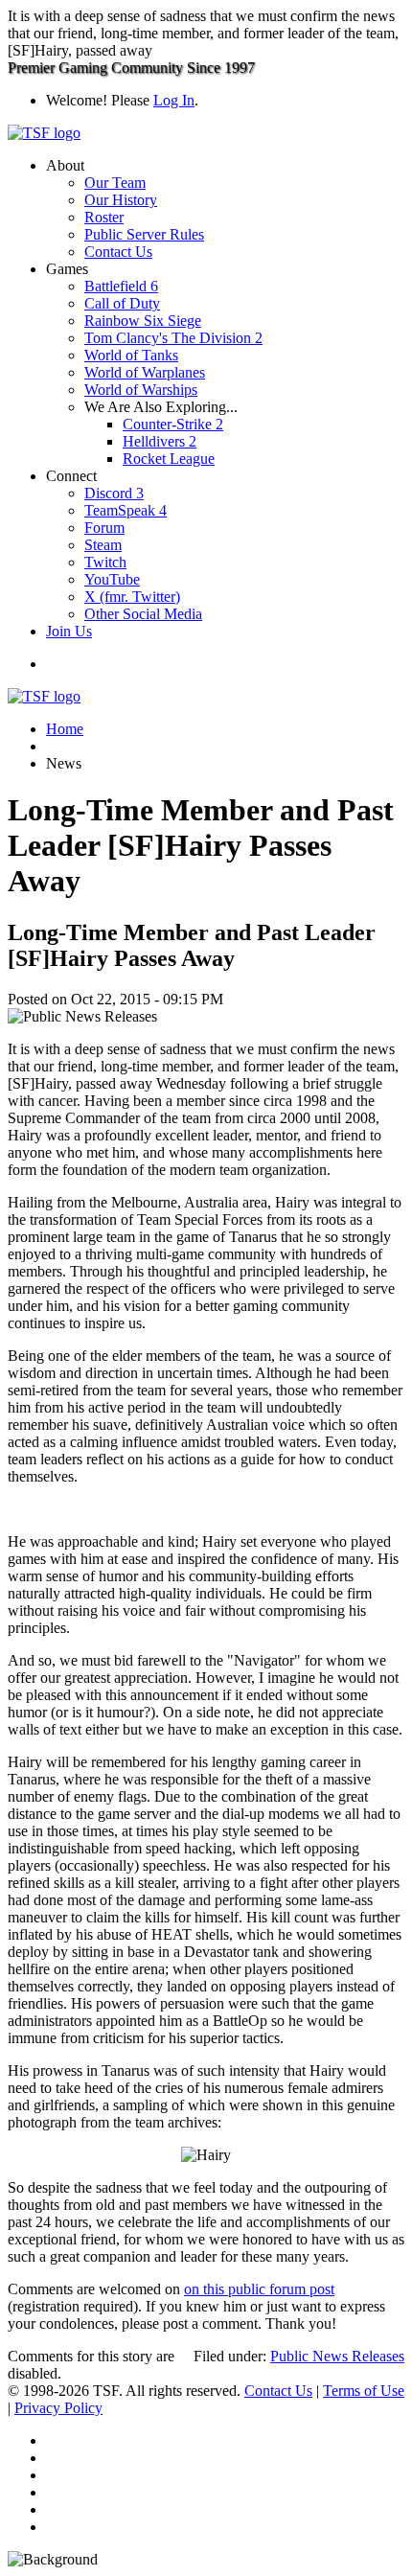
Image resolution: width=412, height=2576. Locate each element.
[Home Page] (44, 133)
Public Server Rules (144, 234)
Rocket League (169, 459)
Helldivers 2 (160, 441)
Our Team (115, 183)
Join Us (69, 631)
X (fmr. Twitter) (132, 597)
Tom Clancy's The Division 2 (173, 338)
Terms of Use (364, 2391)
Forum (104, 528)
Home (65, 729)
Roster (104, 217)
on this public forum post (259, 2289)
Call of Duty (122, 303)
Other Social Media (143, 614)
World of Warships (141, 390)
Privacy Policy (58, 2408)
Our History (121, 200)
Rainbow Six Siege (143, 321)
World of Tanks (131, 355)
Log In (174, 100)
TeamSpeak (126, 510)
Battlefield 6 (121, 286)
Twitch (105, 562)
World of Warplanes (145, 372)
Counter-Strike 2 (173, 424)
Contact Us (118, 252)
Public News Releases (337, 2356)
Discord (114, 493)
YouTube (112, 579)
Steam (103, 545)
